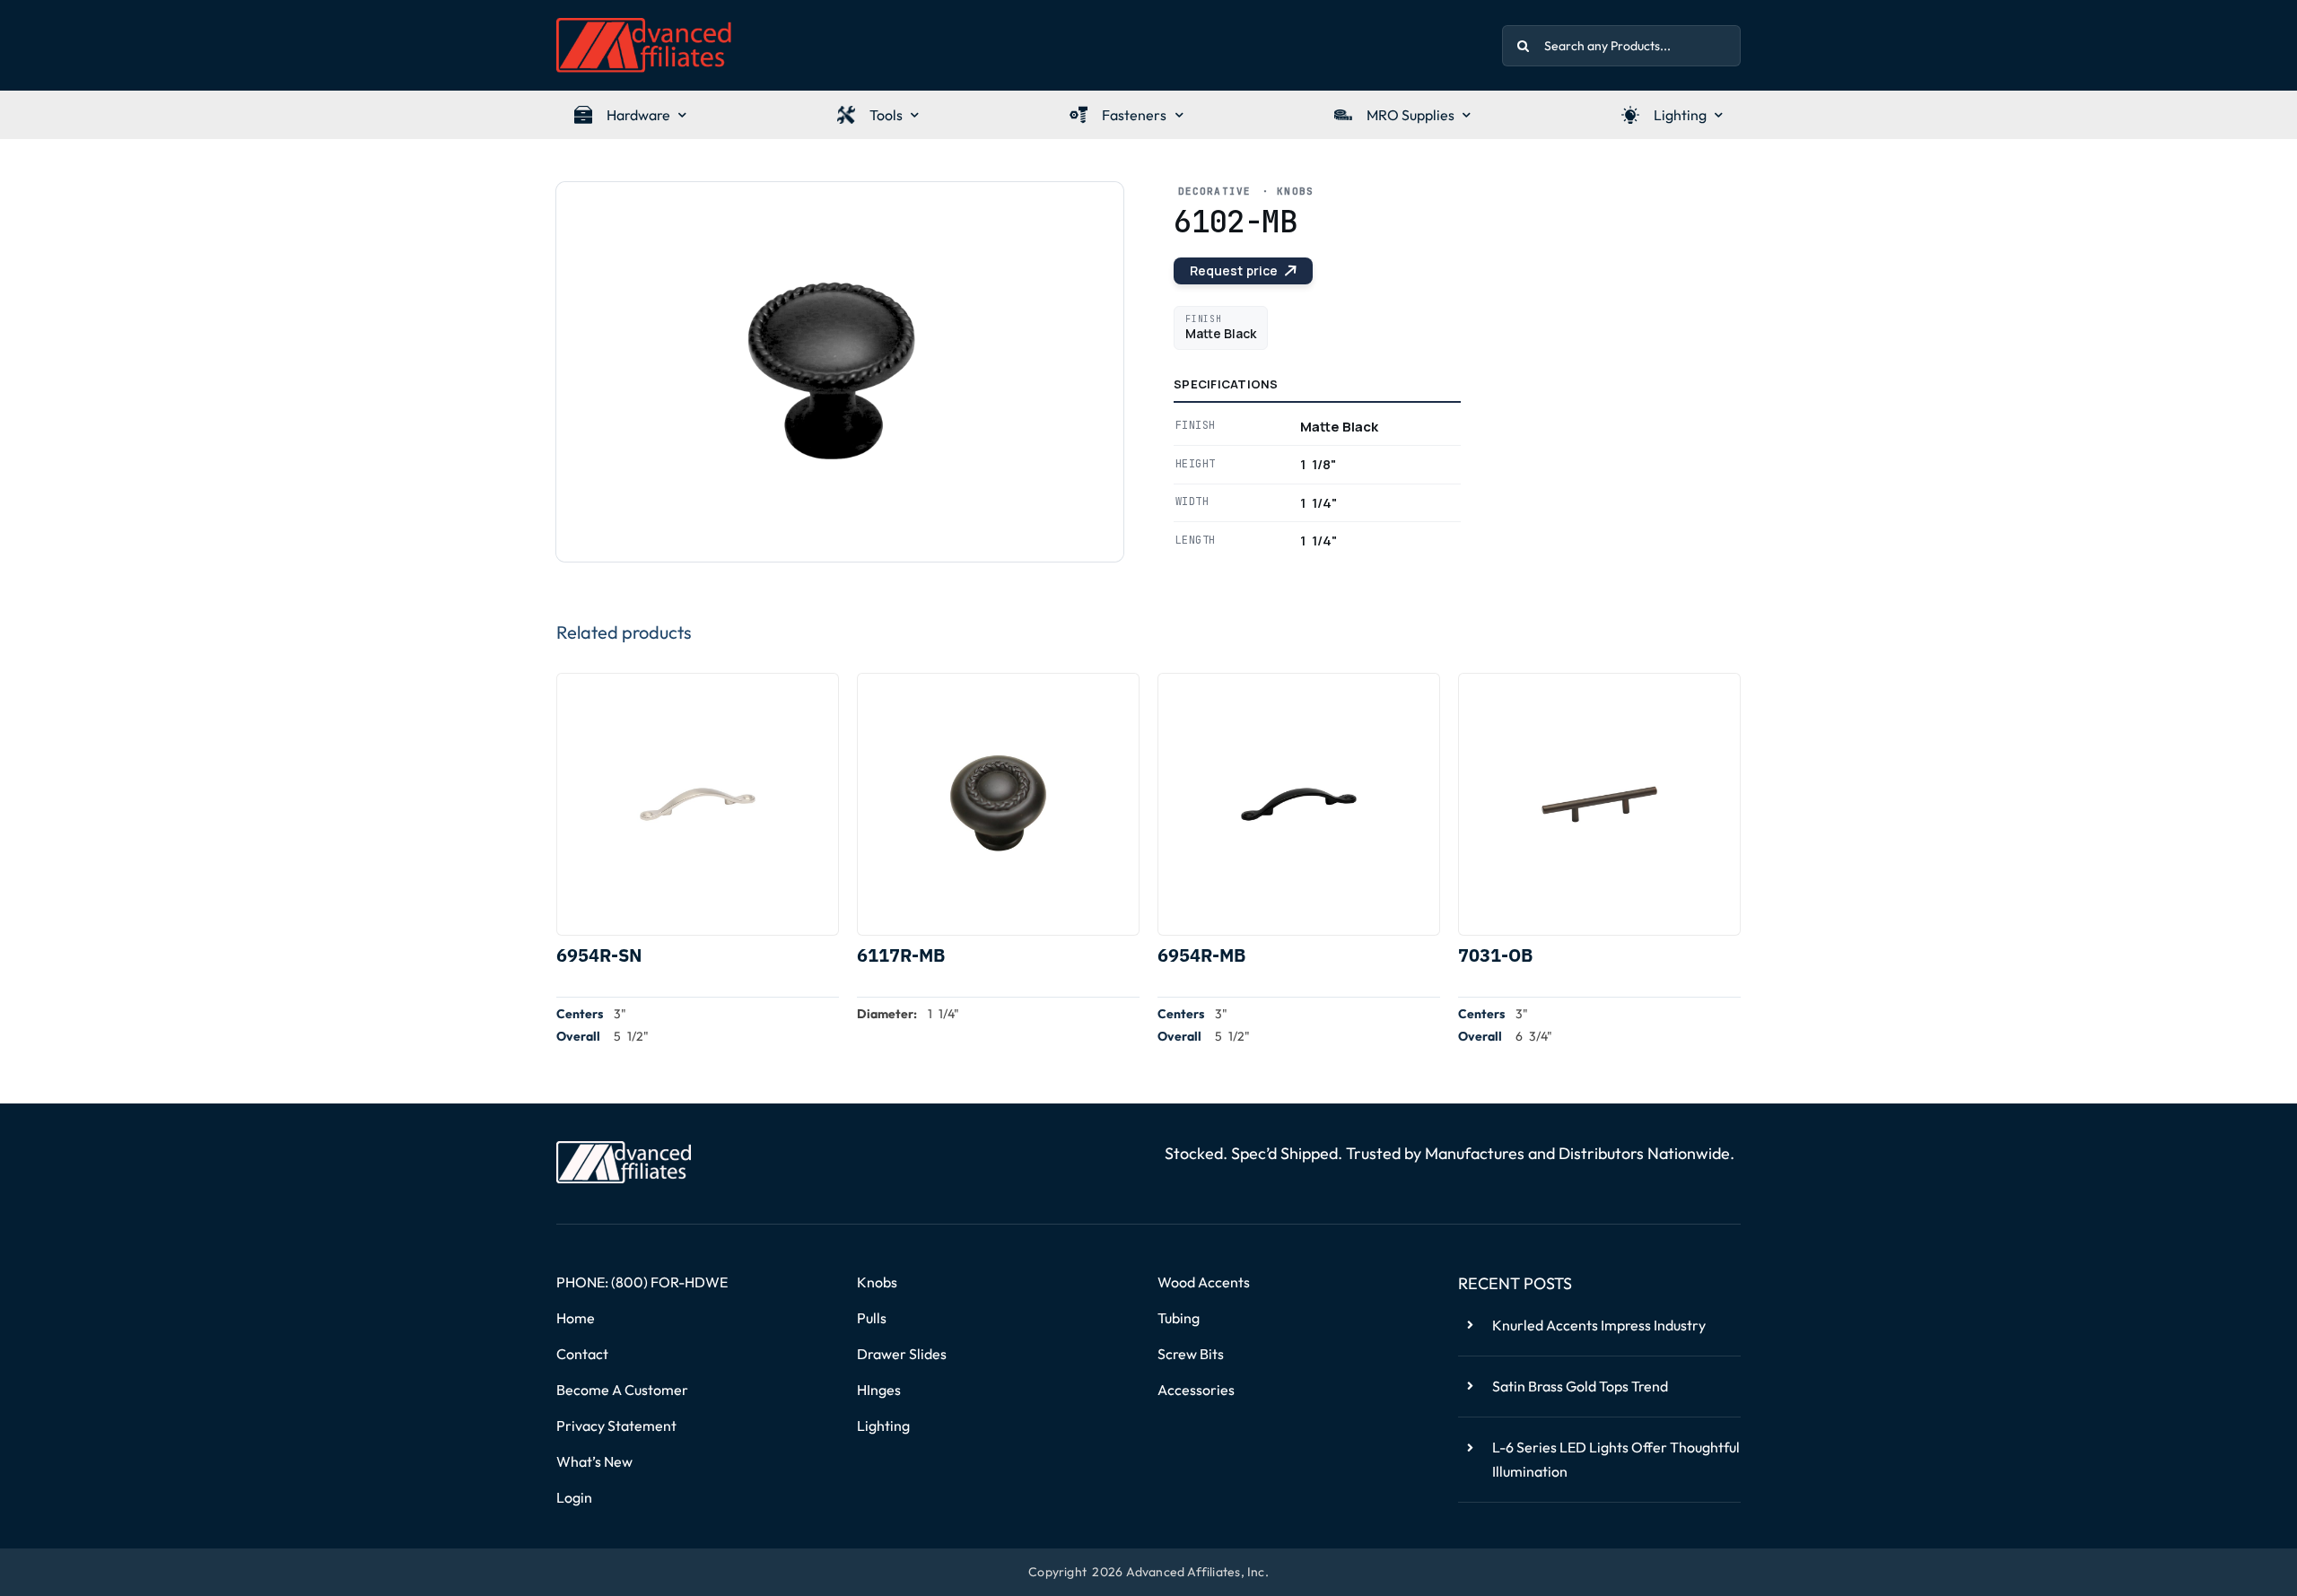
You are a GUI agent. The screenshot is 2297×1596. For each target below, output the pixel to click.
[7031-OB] (1599, 804)
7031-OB (1495, 955)
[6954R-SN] (698, 804)
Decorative (1214, 191)
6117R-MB (901, 955)
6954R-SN (599, 955)
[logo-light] (624, 1148)
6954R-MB (1201, 955)
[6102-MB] (840, 372)
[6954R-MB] (1299, 804)
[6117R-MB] (998, 804)
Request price (1234, 270)
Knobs (1295, 191)
